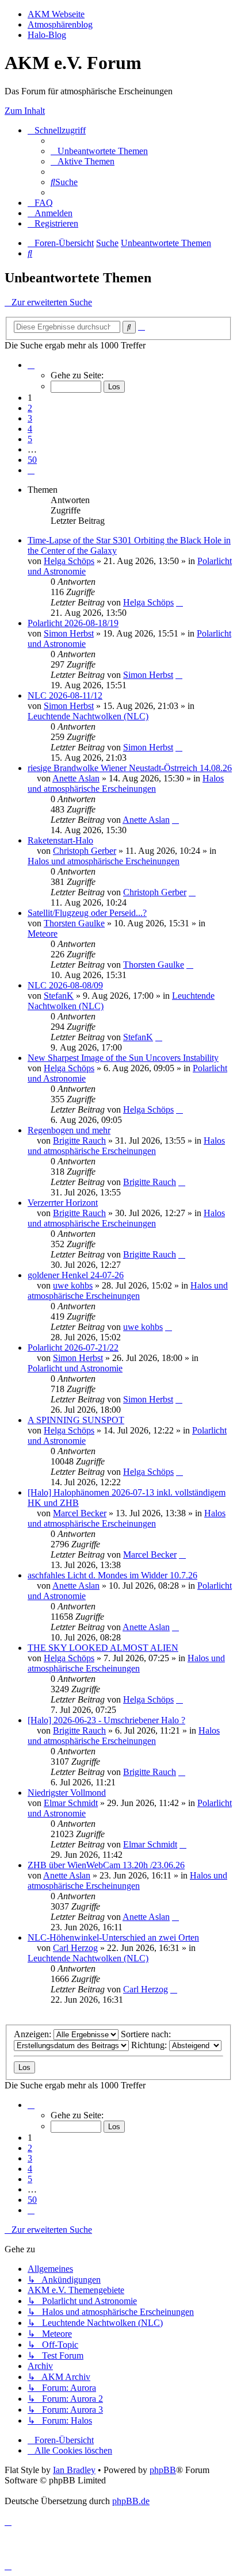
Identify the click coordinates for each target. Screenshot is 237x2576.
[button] (31, 365)
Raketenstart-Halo (60, 840)
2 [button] (30, 408)
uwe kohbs (73, 1285)
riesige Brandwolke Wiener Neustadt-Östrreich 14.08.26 (130, 768)
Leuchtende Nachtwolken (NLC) (88, 716)
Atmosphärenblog (60, 24)
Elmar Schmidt (71, 1803)
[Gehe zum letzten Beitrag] (179, 602)
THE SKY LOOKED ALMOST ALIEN (103, 1648)
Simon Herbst (69, 633)
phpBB (163, 2470)
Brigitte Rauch (79, 1141)
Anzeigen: (34, 2034)
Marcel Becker (80, 1513)
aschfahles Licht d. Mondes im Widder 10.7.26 (112, 1575)
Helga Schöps (69, 561)
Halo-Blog (47, 35)
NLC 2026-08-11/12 (65, 695)
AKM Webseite (56, 14)
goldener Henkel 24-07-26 (76, 1275)
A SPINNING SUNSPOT (76, 1420)
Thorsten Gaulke (74, 923)
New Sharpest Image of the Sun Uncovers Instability (123, 1058)
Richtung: (150, 2045)
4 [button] (30, 429)
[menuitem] (99, 151)
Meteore (43, 934)
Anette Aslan (76, 778)
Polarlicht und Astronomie (75, 1368)
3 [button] (30, 418)
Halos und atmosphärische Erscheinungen (126, 783)
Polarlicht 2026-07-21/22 (73, 1348)
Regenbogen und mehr (69, 1130)
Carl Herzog (75, 1948)
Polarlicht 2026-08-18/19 (73, 623)
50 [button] (32, 460)
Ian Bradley (74, 2470)
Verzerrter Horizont (63, 1203)
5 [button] (30, 439)
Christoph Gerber (85, 851)
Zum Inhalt (25, 111)
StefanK (59, 996)
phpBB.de (131, 2501)
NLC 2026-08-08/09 (65, 985)
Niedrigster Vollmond (67, 1793)
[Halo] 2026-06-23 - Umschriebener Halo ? (106, 1720)
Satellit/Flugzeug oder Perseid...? (87, 913)
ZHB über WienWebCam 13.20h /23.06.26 (106, 1865)
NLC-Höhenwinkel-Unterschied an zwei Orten (113, 1937)
